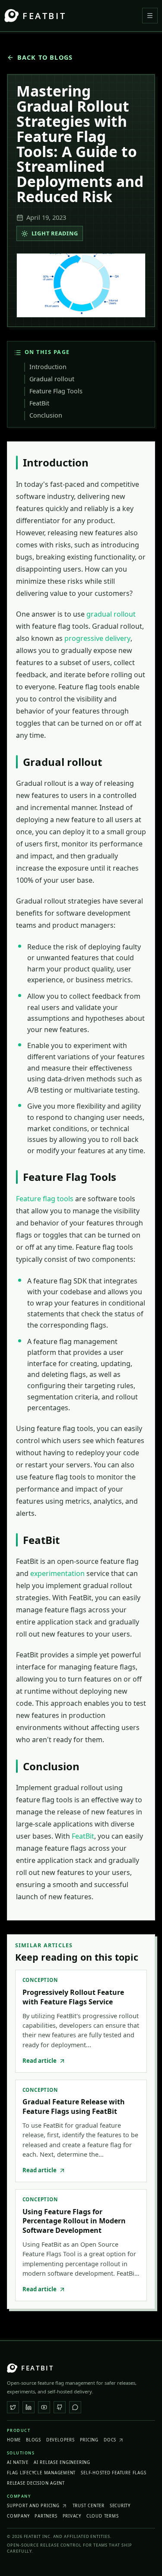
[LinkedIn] (29, 2407)
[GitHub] (60, 2407)
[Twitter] (13, 2407)
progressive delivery (97, 638)
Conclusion (46, 415)
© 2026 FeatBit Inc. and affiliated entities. (59, 2536)
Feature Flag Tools (56, 391)
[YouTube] (44, 2407)
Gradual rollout (52, 379)
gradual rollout (111, 614)
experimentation (57, 1573)
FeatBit (39, 403)
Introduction (48, 367)
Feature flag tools (45, 1199)
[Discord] (75, 2407)
